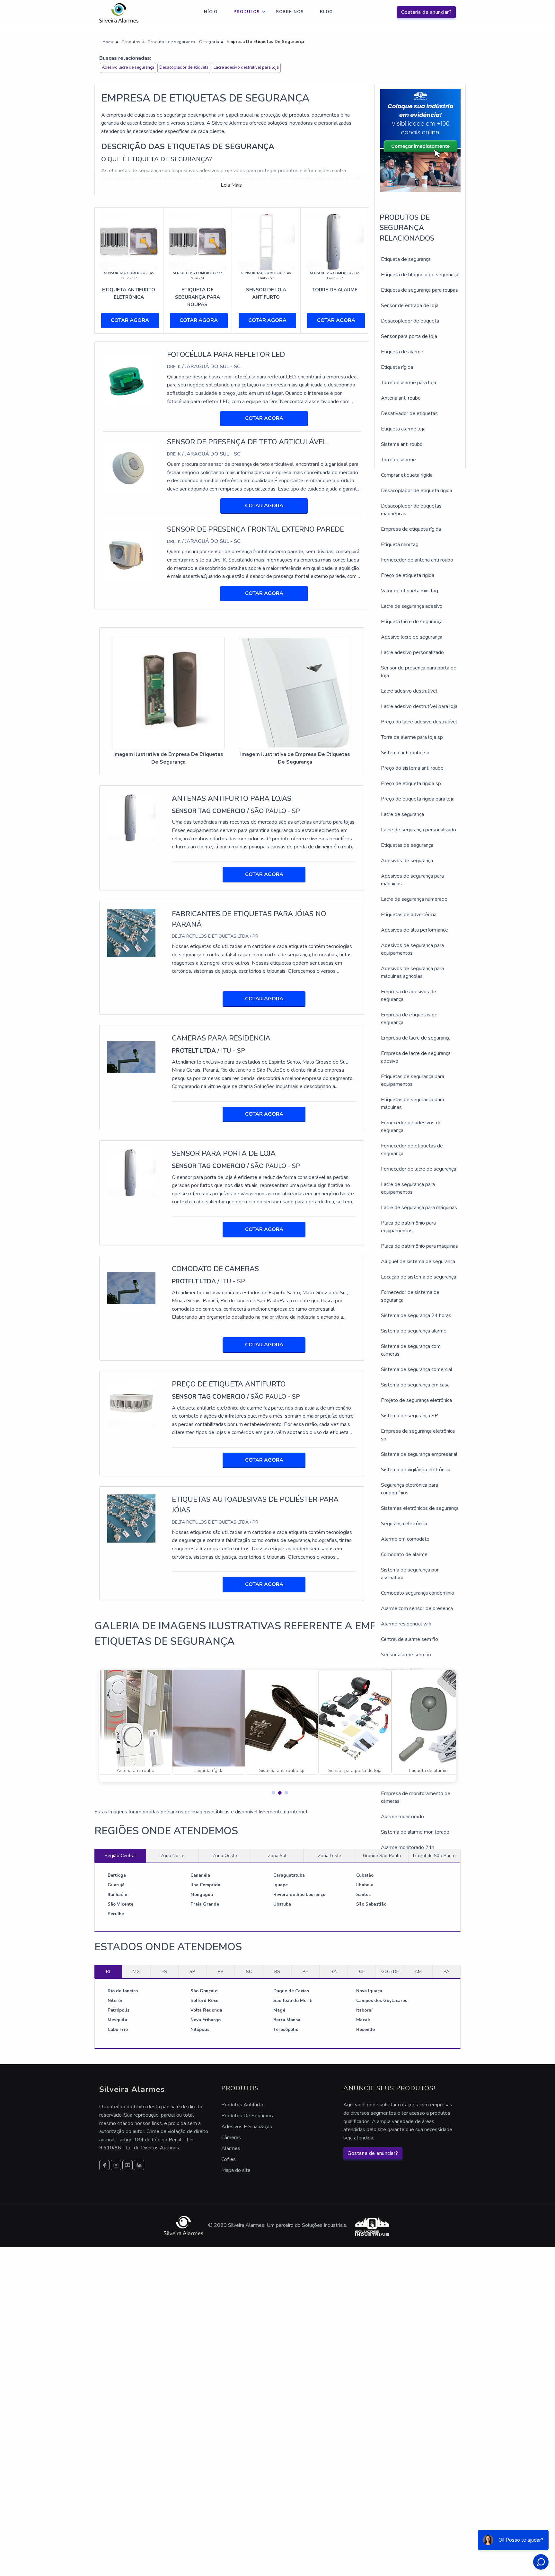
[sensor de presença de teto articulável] (127, 468)
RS (277, 1971)
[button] (271, 1791)
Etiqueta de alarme (402, 352)
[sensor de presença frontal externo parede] (127, 556)
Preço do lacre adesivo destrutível (419, 722)
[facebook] (104, 2165)
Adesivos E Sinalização (247, 2127)
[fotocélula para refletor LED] (127, 381)
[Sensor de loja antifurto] (266, 241)
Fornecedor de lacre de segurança (418, 1169)
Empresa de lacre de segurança (416, 1038)
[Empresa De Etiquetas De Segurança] (168, 693)
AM (418, 1971)
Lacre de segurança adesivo (412, 606)
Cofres (229, 2159)
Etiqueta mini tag (400, 544)
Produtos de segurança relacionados (407, 228)
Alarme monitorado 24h (408, 1847)
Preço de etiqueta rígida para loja (418, 799)
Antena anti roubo (401, 398)
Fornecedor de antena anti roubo (417, 560)
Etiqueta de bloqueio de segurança (420, 275)
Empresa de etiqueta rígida (411, 529)
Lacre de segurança (402, 814)
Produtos (247, 12)
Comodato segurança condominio (418, 1593)
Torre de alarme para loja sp (412, 737)
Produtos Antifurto (242, 2105)
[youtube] (128, 2165)
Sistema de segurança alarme (414, 1331)
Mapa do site (236, 2170)
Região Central (120, 1855)
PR (221, 1971)
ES (164, 1971)
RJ (108, 1971)
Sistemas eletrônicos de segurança (420, 1508)
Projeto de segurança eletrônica (416, 1400)
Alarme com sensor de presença (417, 1608)
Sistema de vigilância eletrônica (416, 1470)
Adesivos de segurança (407, 861)
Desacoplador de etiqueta (184, 67)
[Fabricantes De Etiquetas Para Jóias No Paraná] (131, 933)
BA (334, 1971)
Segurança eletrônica (404, 1524)
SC (249, 1971)
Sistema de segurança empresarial (419, 1454)
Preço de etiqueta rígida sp (411, 783)
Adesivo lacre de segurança (128, 67)
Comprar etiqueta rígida (407, 475)
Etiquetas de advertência (409, 915)
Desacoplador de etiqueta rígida (417, 491)
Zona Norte (172, 1855)
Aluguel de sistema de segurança (418, 1261)
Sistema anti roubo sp (405, 753)
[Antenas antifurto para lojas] (131, 817)
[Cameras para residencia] (131, 1057)
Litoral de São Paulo (434, 1855)
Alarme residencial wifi (406, 1624)
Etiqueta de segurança (406, 259)
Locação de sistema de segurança (418, 1277)
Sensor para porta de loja (409, 336)
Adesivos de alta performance (414, 930)
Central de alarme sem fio (410, 1639)
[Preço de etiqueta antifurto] (131, 1403)
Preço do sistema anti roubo (412, 768)
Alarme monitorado (402, 1817)
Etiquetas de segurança (407, 845)
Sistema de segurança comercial (417, 1369)
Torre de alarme (398, 460)
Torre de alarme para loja (409, 383)
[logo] (119, 13)
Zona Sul (277, 1855)
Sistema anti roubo (402, 444)
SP (192, 1971)
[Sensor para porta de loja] (131, 1172)
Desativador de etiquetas (409, 413)
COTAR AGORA (130, 320)
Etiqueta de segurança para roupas (419, 290)
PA (446, 1971)
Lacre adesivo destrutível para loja (246, 67)
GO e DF (390, 1971)
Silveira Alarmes (133, 2089)
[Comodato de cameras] (131, 1288)
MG (136, 1971)
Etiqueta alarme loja (403, 429)
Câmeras (231, 2138)
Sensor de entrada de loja (410, 305)
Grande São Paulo (382, 1855)
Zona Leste (330, 1855)
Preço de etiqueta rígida (408, 575)
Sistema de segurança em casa (415, 1385)
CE (362, 1971)
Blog (326, 12)
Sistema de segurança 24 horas (416, 1315)
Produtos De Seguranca (248, 2116)
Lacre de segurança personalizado (418, 830)
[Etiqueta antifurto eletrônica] (129, 241)
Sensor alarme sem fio (406, 1655)
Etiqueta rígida (397, 367)
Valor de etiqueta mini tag (410, 591)
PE (305, 1971)
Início (210, 12)
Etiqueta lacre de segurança (412, 622)
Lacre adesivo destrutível (409, 691)
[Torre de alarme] (335, 241)
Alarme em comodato (405, 1539)
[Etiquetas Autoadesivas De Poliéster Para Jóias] (131, 1518)
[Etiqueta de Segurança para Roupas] (198, 241)
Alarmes (231, 2148)
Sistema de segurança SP (410, 1416)
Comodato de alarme (404, 1554)
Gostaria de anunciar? (427, 12)
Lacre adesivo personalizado (412, 652)
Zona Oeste (225, 1855)
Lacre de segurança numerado (414, 899)
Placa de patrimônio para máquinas (419, 1246)
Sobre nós (290, 12)
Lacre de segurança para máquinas (419, 1208)
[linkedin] (139, 2165)
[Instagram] (116, 2165)
